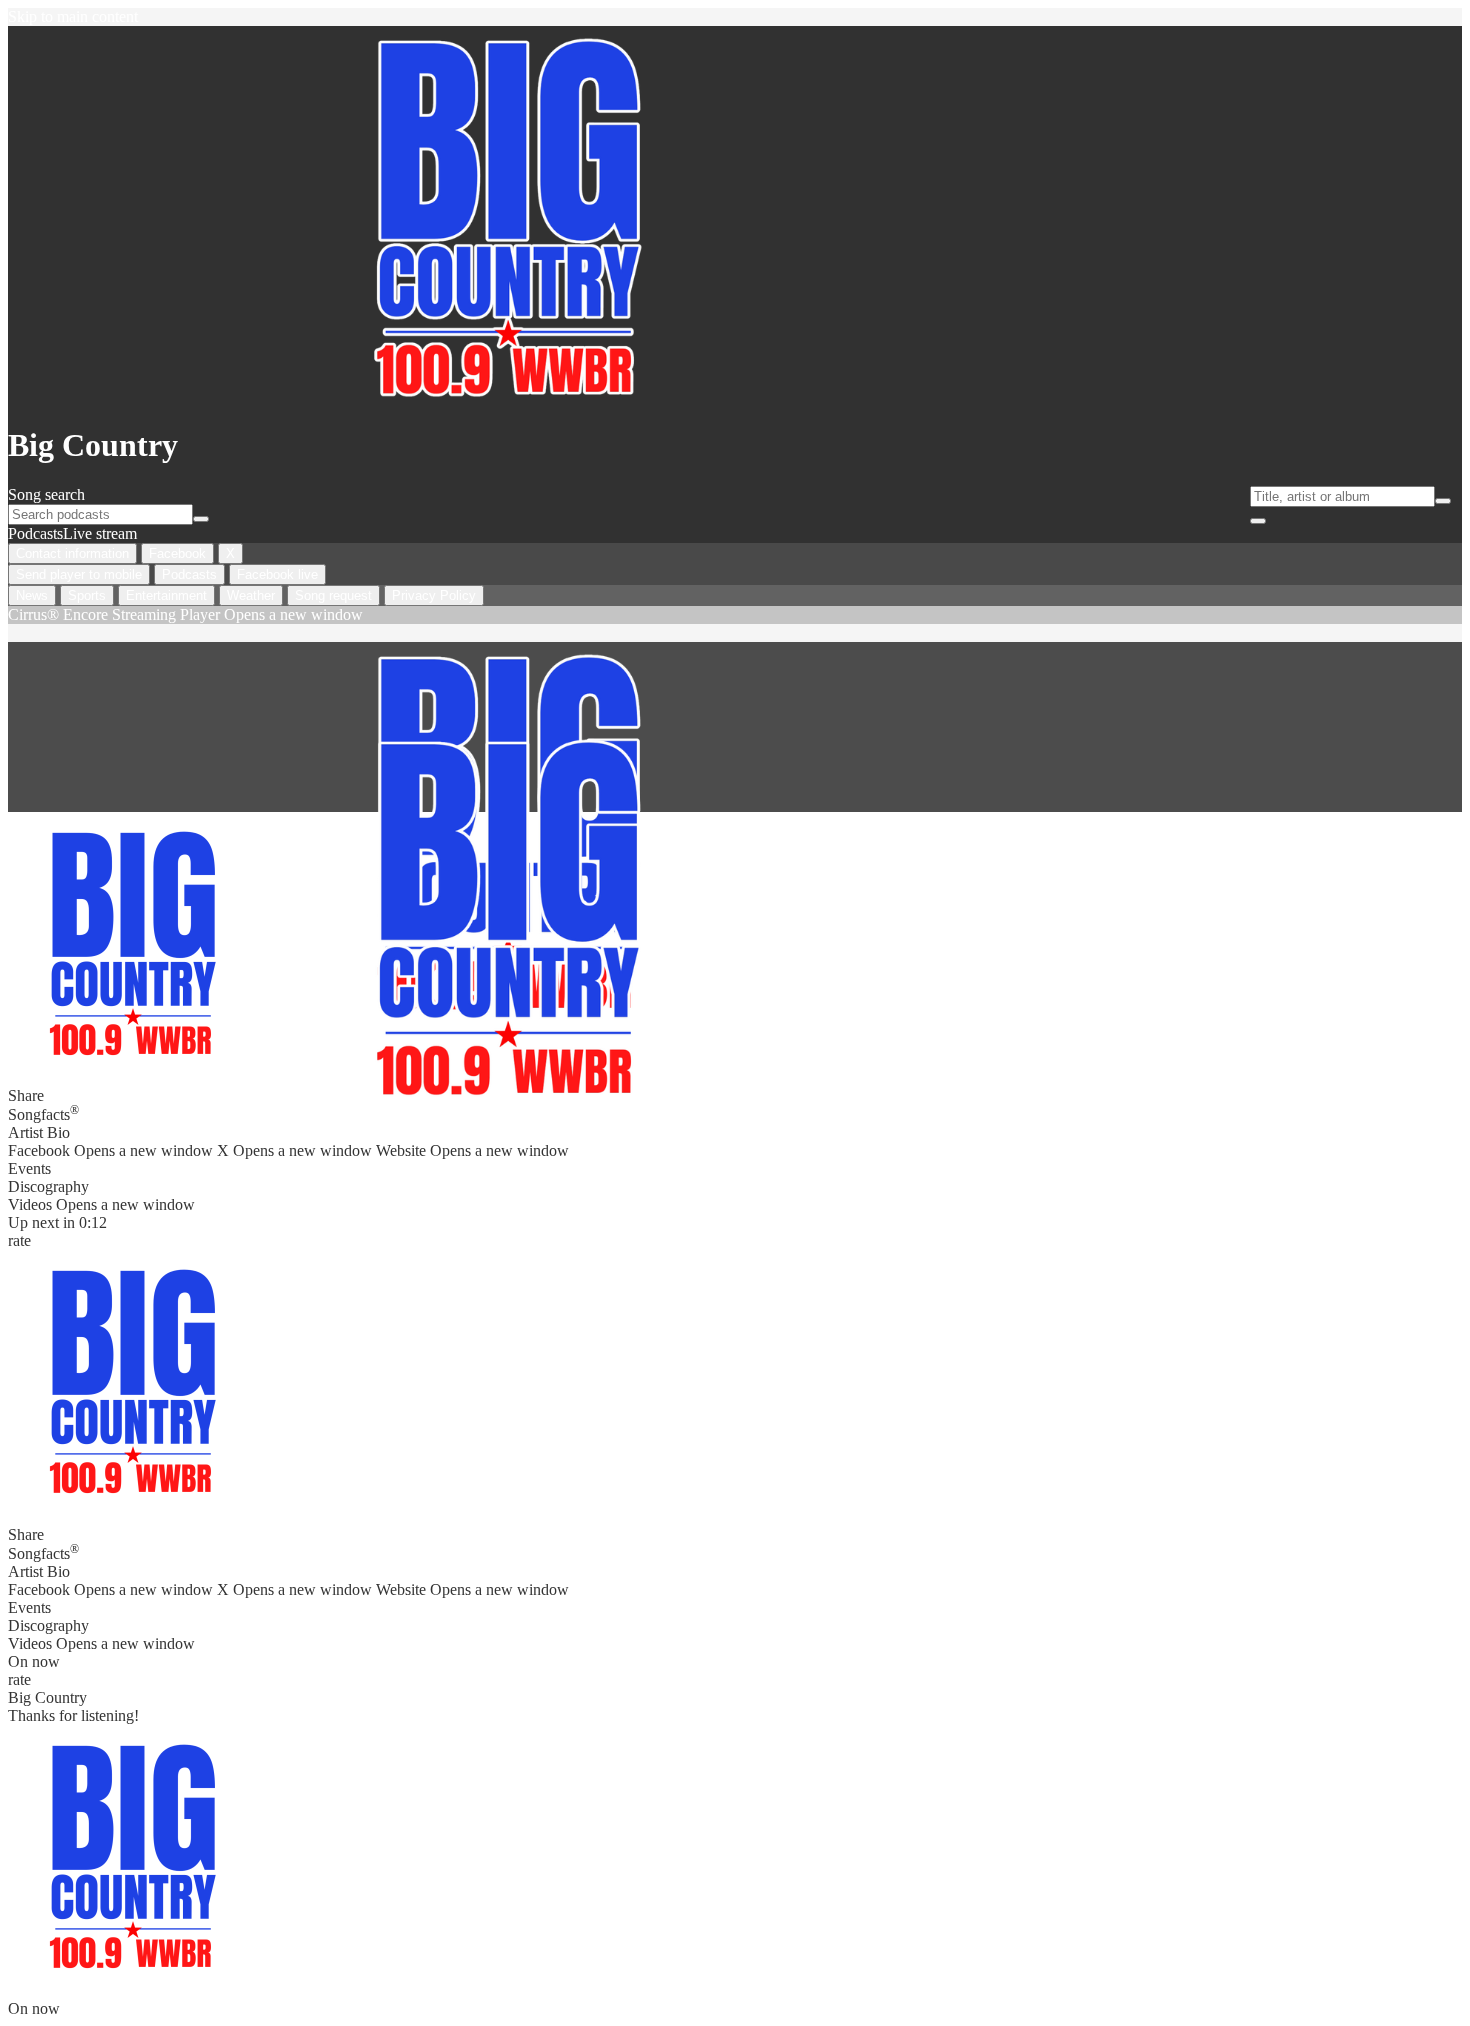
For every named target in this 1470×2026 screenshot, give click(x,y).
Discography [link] (48, 1186)
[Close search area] (1258, 521)
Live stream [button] (100, 533)
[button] (133, 1375)
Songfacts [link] (43, 1113)
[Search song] (1443, 501)
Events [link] (29, 1168)
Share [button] (26, 1534)
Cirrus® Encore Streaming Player (185, 614)
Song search (46, 494)
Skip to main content (73, 16)
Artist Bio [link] (39, 1132)
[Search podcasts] (201, 519)
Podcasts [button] (35, 533)
